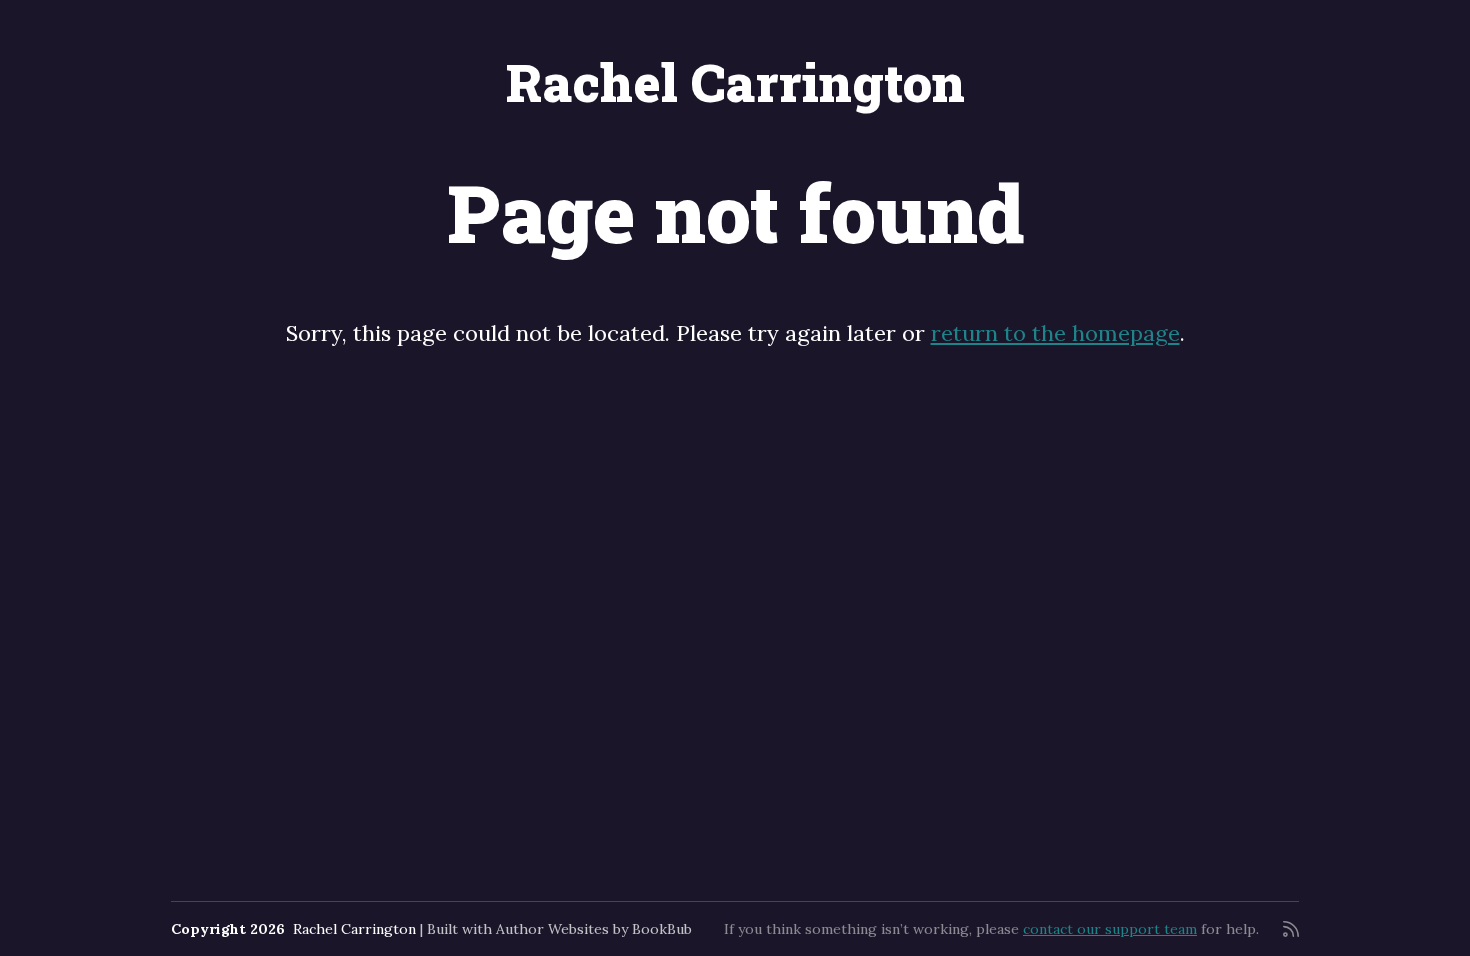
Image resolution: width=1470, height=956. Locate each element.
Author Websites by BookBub (594, 929)
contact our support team (1110, 929)
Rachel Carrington (735, 82)
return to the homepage (1055, 333)
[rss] (1291, 929)
